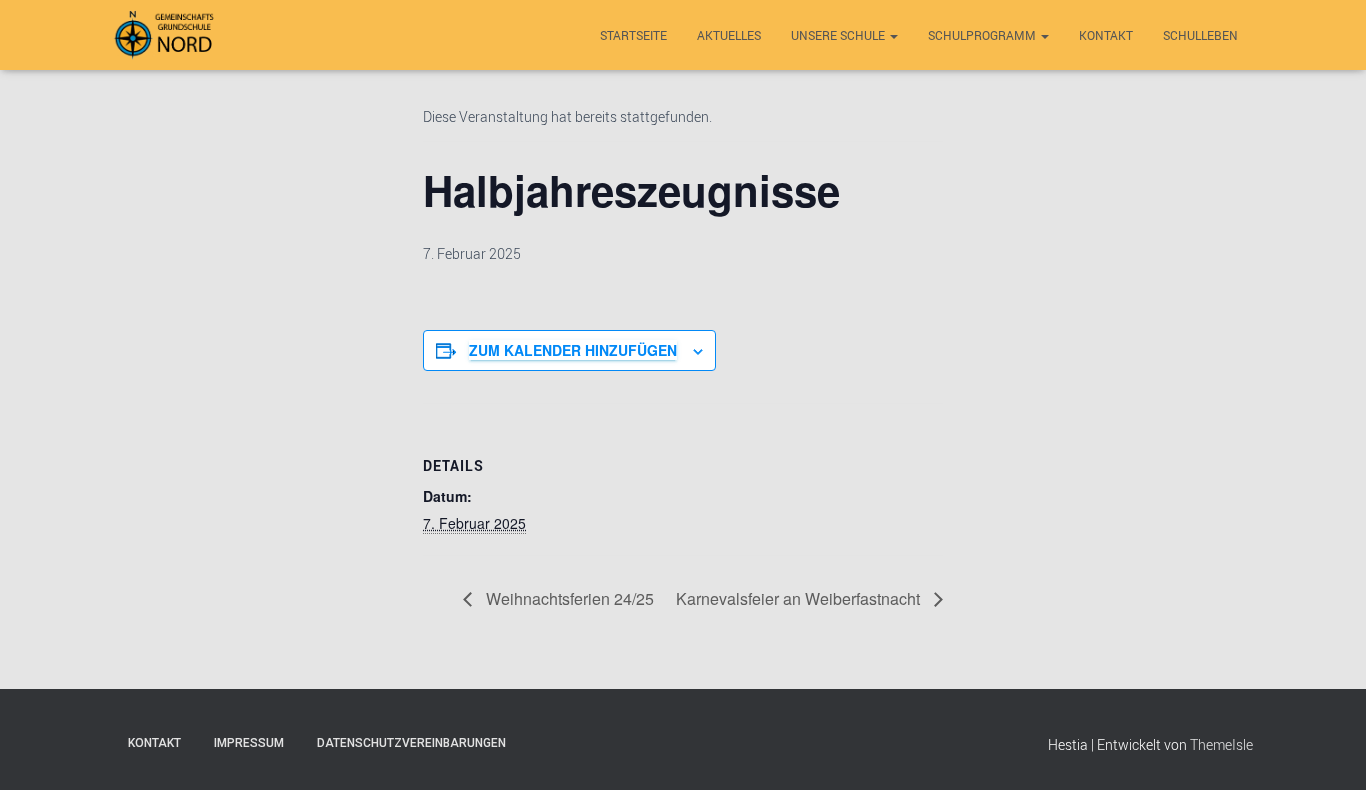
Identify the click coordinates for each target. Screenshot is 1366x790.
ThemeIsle (1221, 744)
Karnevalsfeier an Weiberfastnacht (800, 598)
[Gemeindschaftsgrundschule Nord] (166, 35)
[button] (893, 35)
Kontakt (1106, 35)
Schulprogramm (983, 35)
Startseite (633, 35)
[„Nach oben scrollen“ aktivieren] (1326, 750)
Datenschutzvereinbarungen (411, 743)
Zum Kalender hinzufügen (573, 350)
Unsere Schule (839, 35)
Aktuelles (729, 35)
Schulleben (1200, 35)
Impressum (249, 743)
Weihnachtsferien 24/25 (568, 598)
